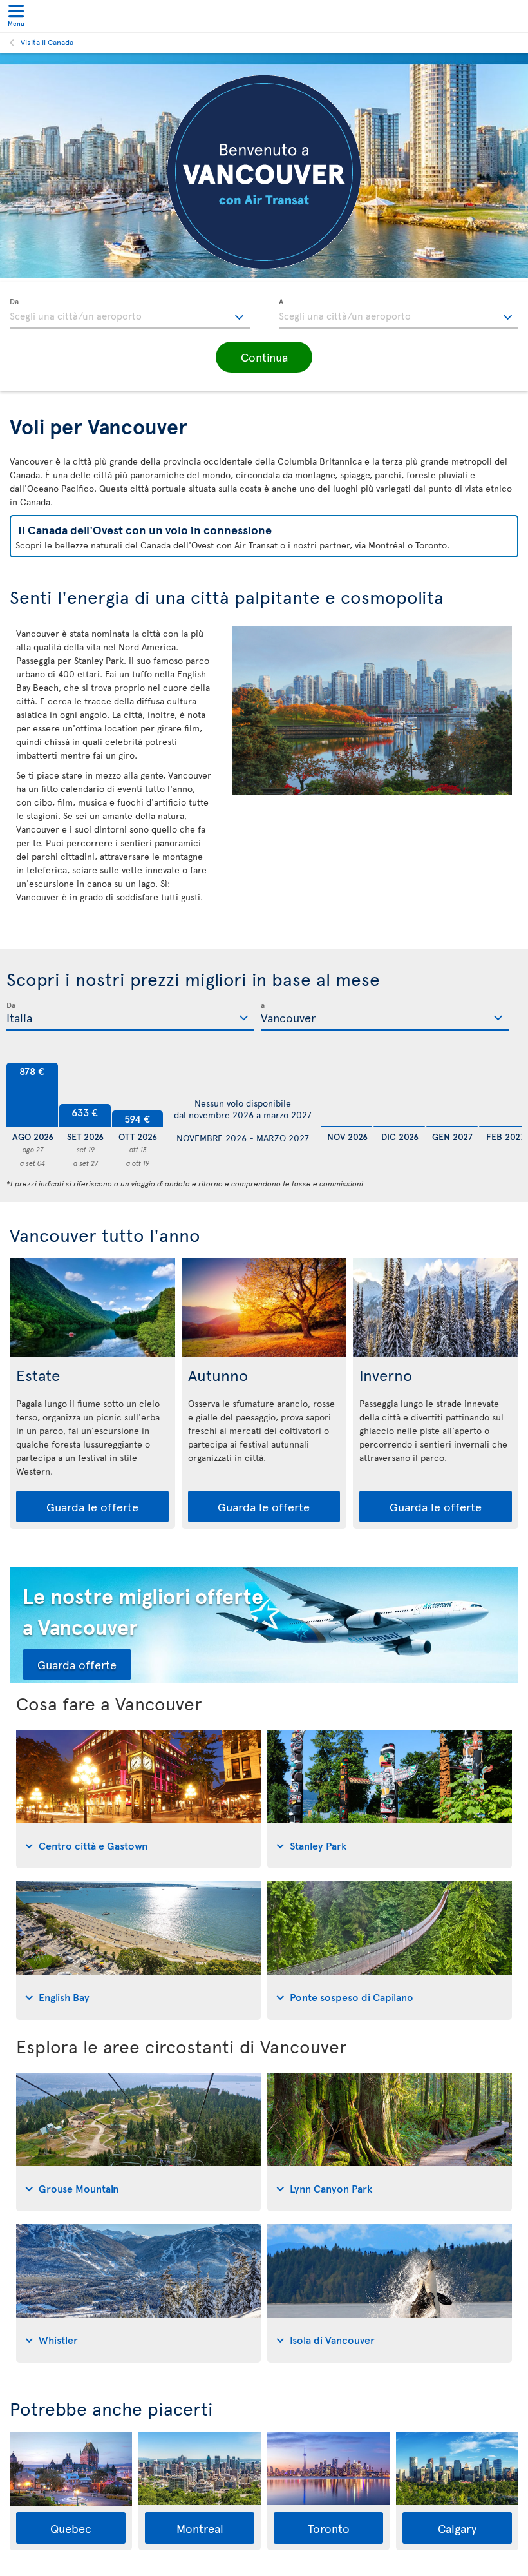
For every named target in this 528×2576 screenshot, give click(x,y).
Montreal (200, 2528)
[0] (346, 1095)
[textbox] (130, 314)
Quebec (71, 2528)
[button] (264, 357)
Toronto (329, 2528)
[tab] (138, 1799)
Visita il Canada (47, 42)
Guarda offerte (77, 1664)
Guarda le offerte (92, 1506)
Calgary (457, 2528)
